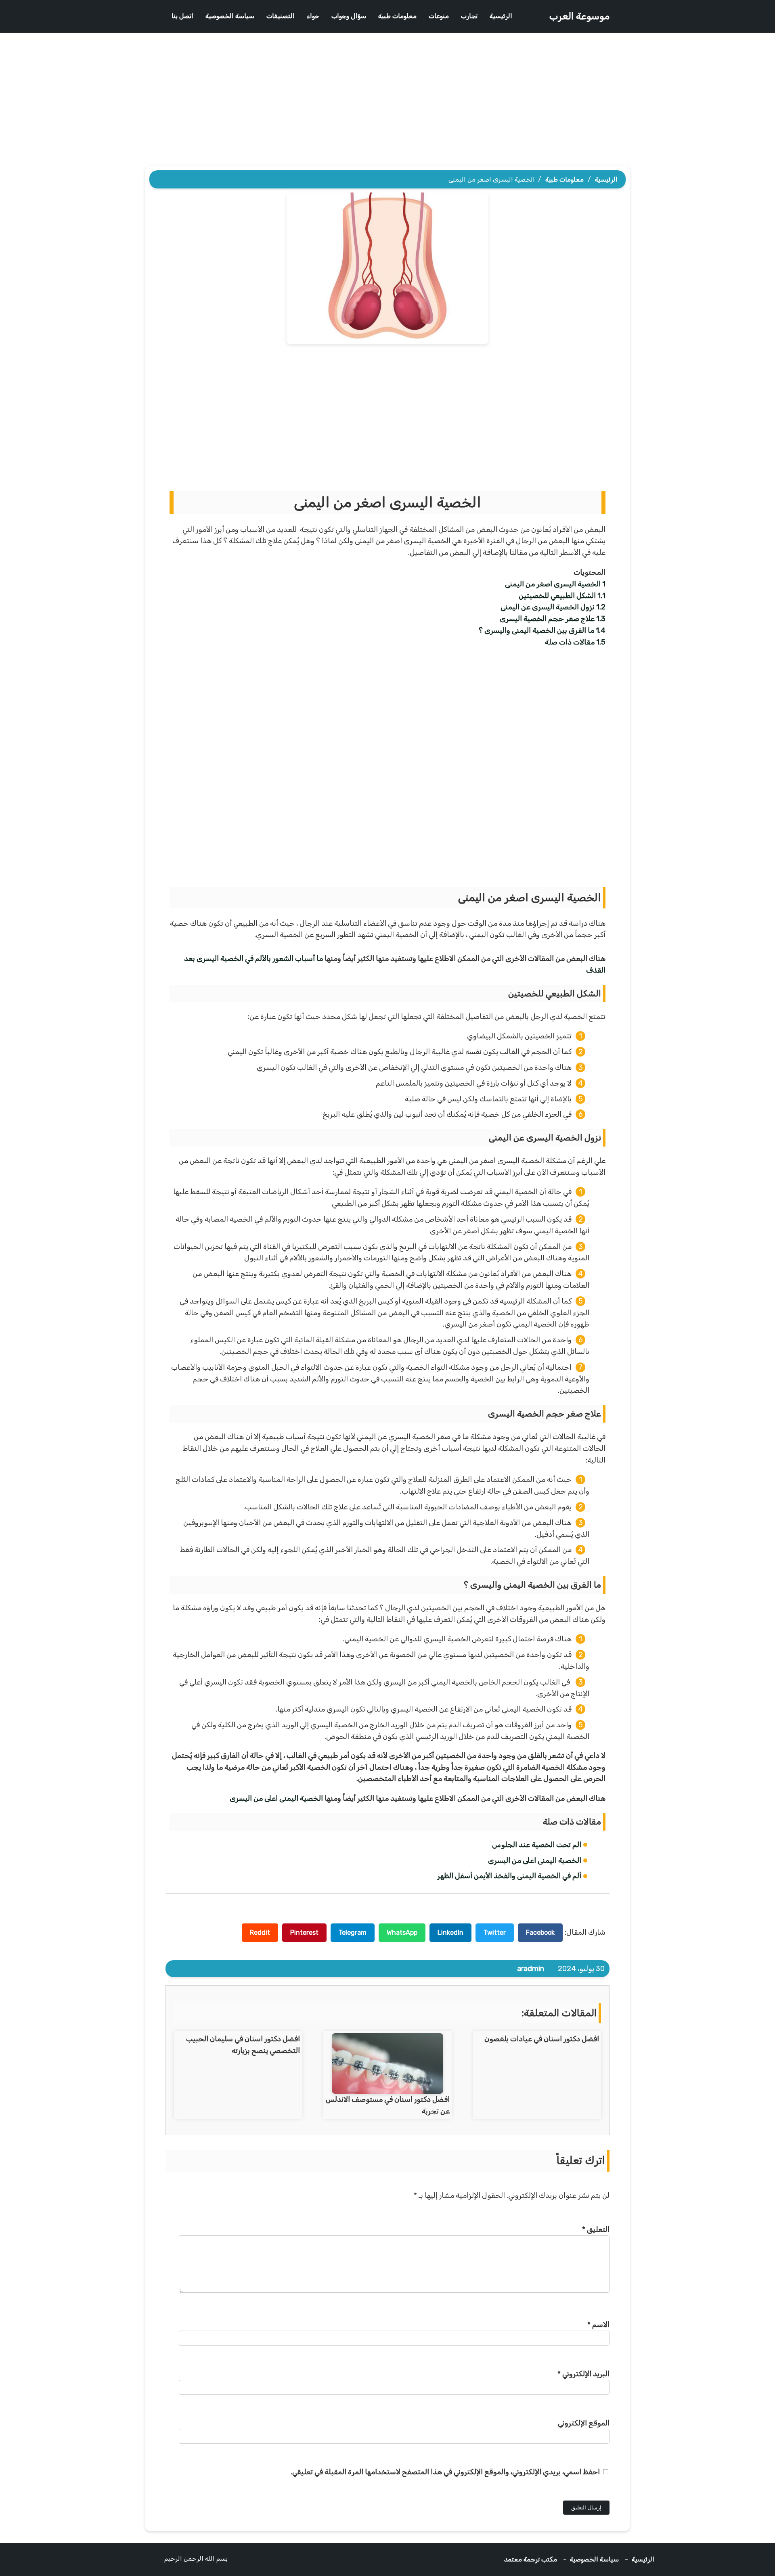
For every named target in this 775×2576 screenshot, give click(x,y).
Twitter (495, 1933)
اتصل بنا (182, 16)
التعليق (596, 2229)
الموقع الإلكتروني (584, 2423)
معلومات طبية (397, 16)
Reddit (260, 1933)
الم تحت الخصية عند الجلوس (537, 1845)
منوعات (439, 16)
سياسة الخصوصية (230, 16)
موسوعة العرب (579, 16)
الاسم (598, 2325)
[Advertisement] (387, 102)
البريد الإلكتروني (583, 2374)
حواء (313, 16)
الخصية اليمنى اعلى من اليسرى (276, 1798)
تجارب (469, 16)
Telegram (353, 1933)
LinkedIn (450, 1933)
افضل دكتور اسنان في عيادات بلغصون (542, 2039)
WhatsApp (402, 1933)
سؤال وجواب (349, 16)
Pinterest (304, 1933)
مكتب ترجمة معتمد (531, 2559)
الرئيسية (501, 16)
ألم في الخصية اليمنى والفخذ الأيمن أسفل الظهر (509, 1876)
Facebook (540, 1933)
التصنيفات (281, 16)
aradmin (531, 1969)
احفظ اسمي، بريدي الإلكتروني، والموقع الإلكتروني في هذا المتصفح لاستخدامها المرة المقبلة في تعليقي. (445, 2472)
